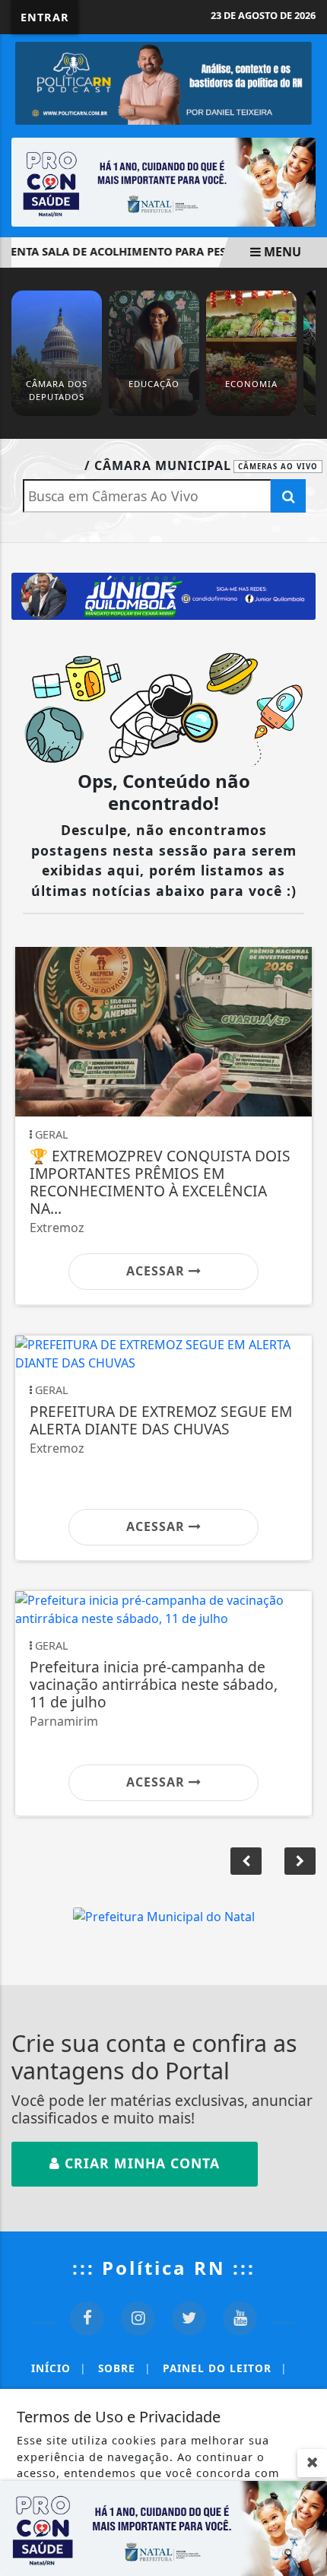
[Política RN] (163, 82)
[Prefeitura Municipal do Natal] (164, 1915)
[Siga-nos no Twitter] (189, 2319)
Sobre (124, 2368)
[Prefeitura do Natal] (163, 181)
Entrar (45, 17)
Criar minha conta (140, 2163)
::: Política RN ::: (164, 2268)
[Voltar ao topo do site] (304, 1417)
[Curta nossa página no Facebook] (87, 2319)
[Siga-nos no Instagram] (138, 2319)
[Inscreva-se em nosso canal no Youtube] (240, 2319)
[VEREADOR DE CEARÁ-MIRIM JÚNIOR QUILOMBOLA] (163, 595)
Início (59, 2368)
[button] (300, 1861)
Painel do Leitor (225, 2368)
